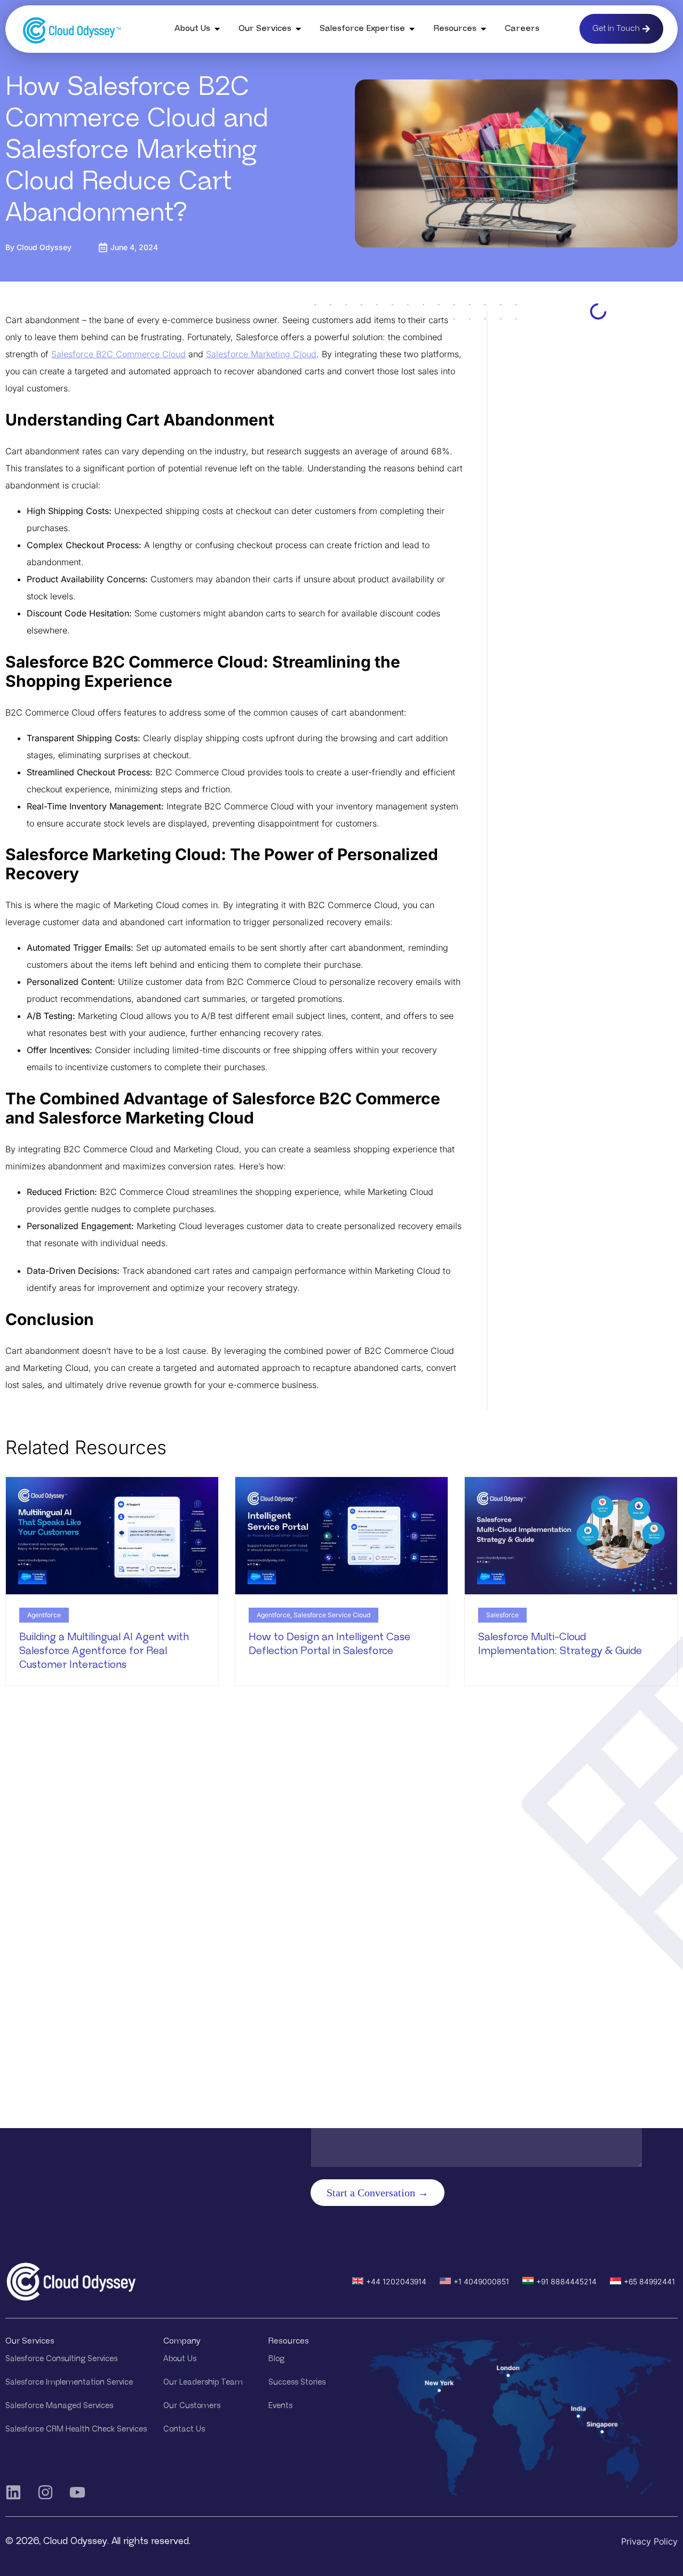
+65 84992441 (649, 2281)
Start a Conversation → (378, 2193)
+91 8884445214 (566, 2281)
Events (280, 2406)
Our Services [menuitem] (265, 29)
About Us (180, 2359)
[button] (217, 29)
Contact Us (184, 2429)
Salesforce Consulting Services (61, 2359)
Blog (276, 2359)
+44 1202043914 (396, 2281)
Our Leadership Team (203, 2382)
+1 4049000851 (481, 2281)
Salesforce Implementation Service (69, 2382)
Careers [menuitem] (522, 29)
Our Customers (192, 2406)
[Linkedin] (13, 2492)
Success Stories (297, 2382)
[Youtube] (77, 2492)
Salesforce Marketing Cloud (261, 354)
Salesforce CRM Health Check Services (76, 2429)
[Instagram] (45, 2492)
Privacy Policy (649, 2541)
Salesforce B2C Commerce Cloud (118, 354)
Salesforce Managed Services (59, 2406)
